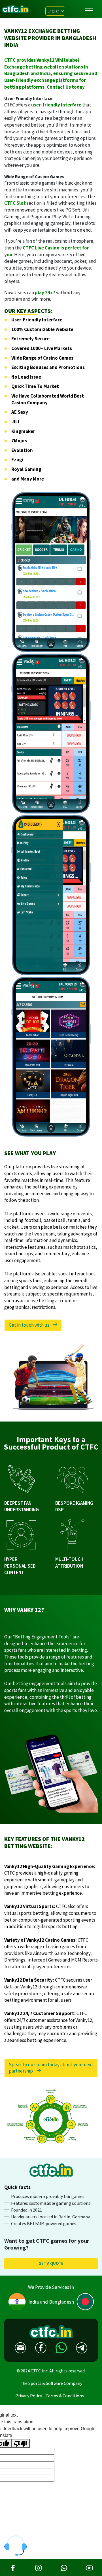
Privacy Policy (29, 2396)
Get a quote (51, 2263)
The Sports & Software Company (51, 2383)
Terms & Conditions (65, 2396)
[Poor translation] (21, 2443)
